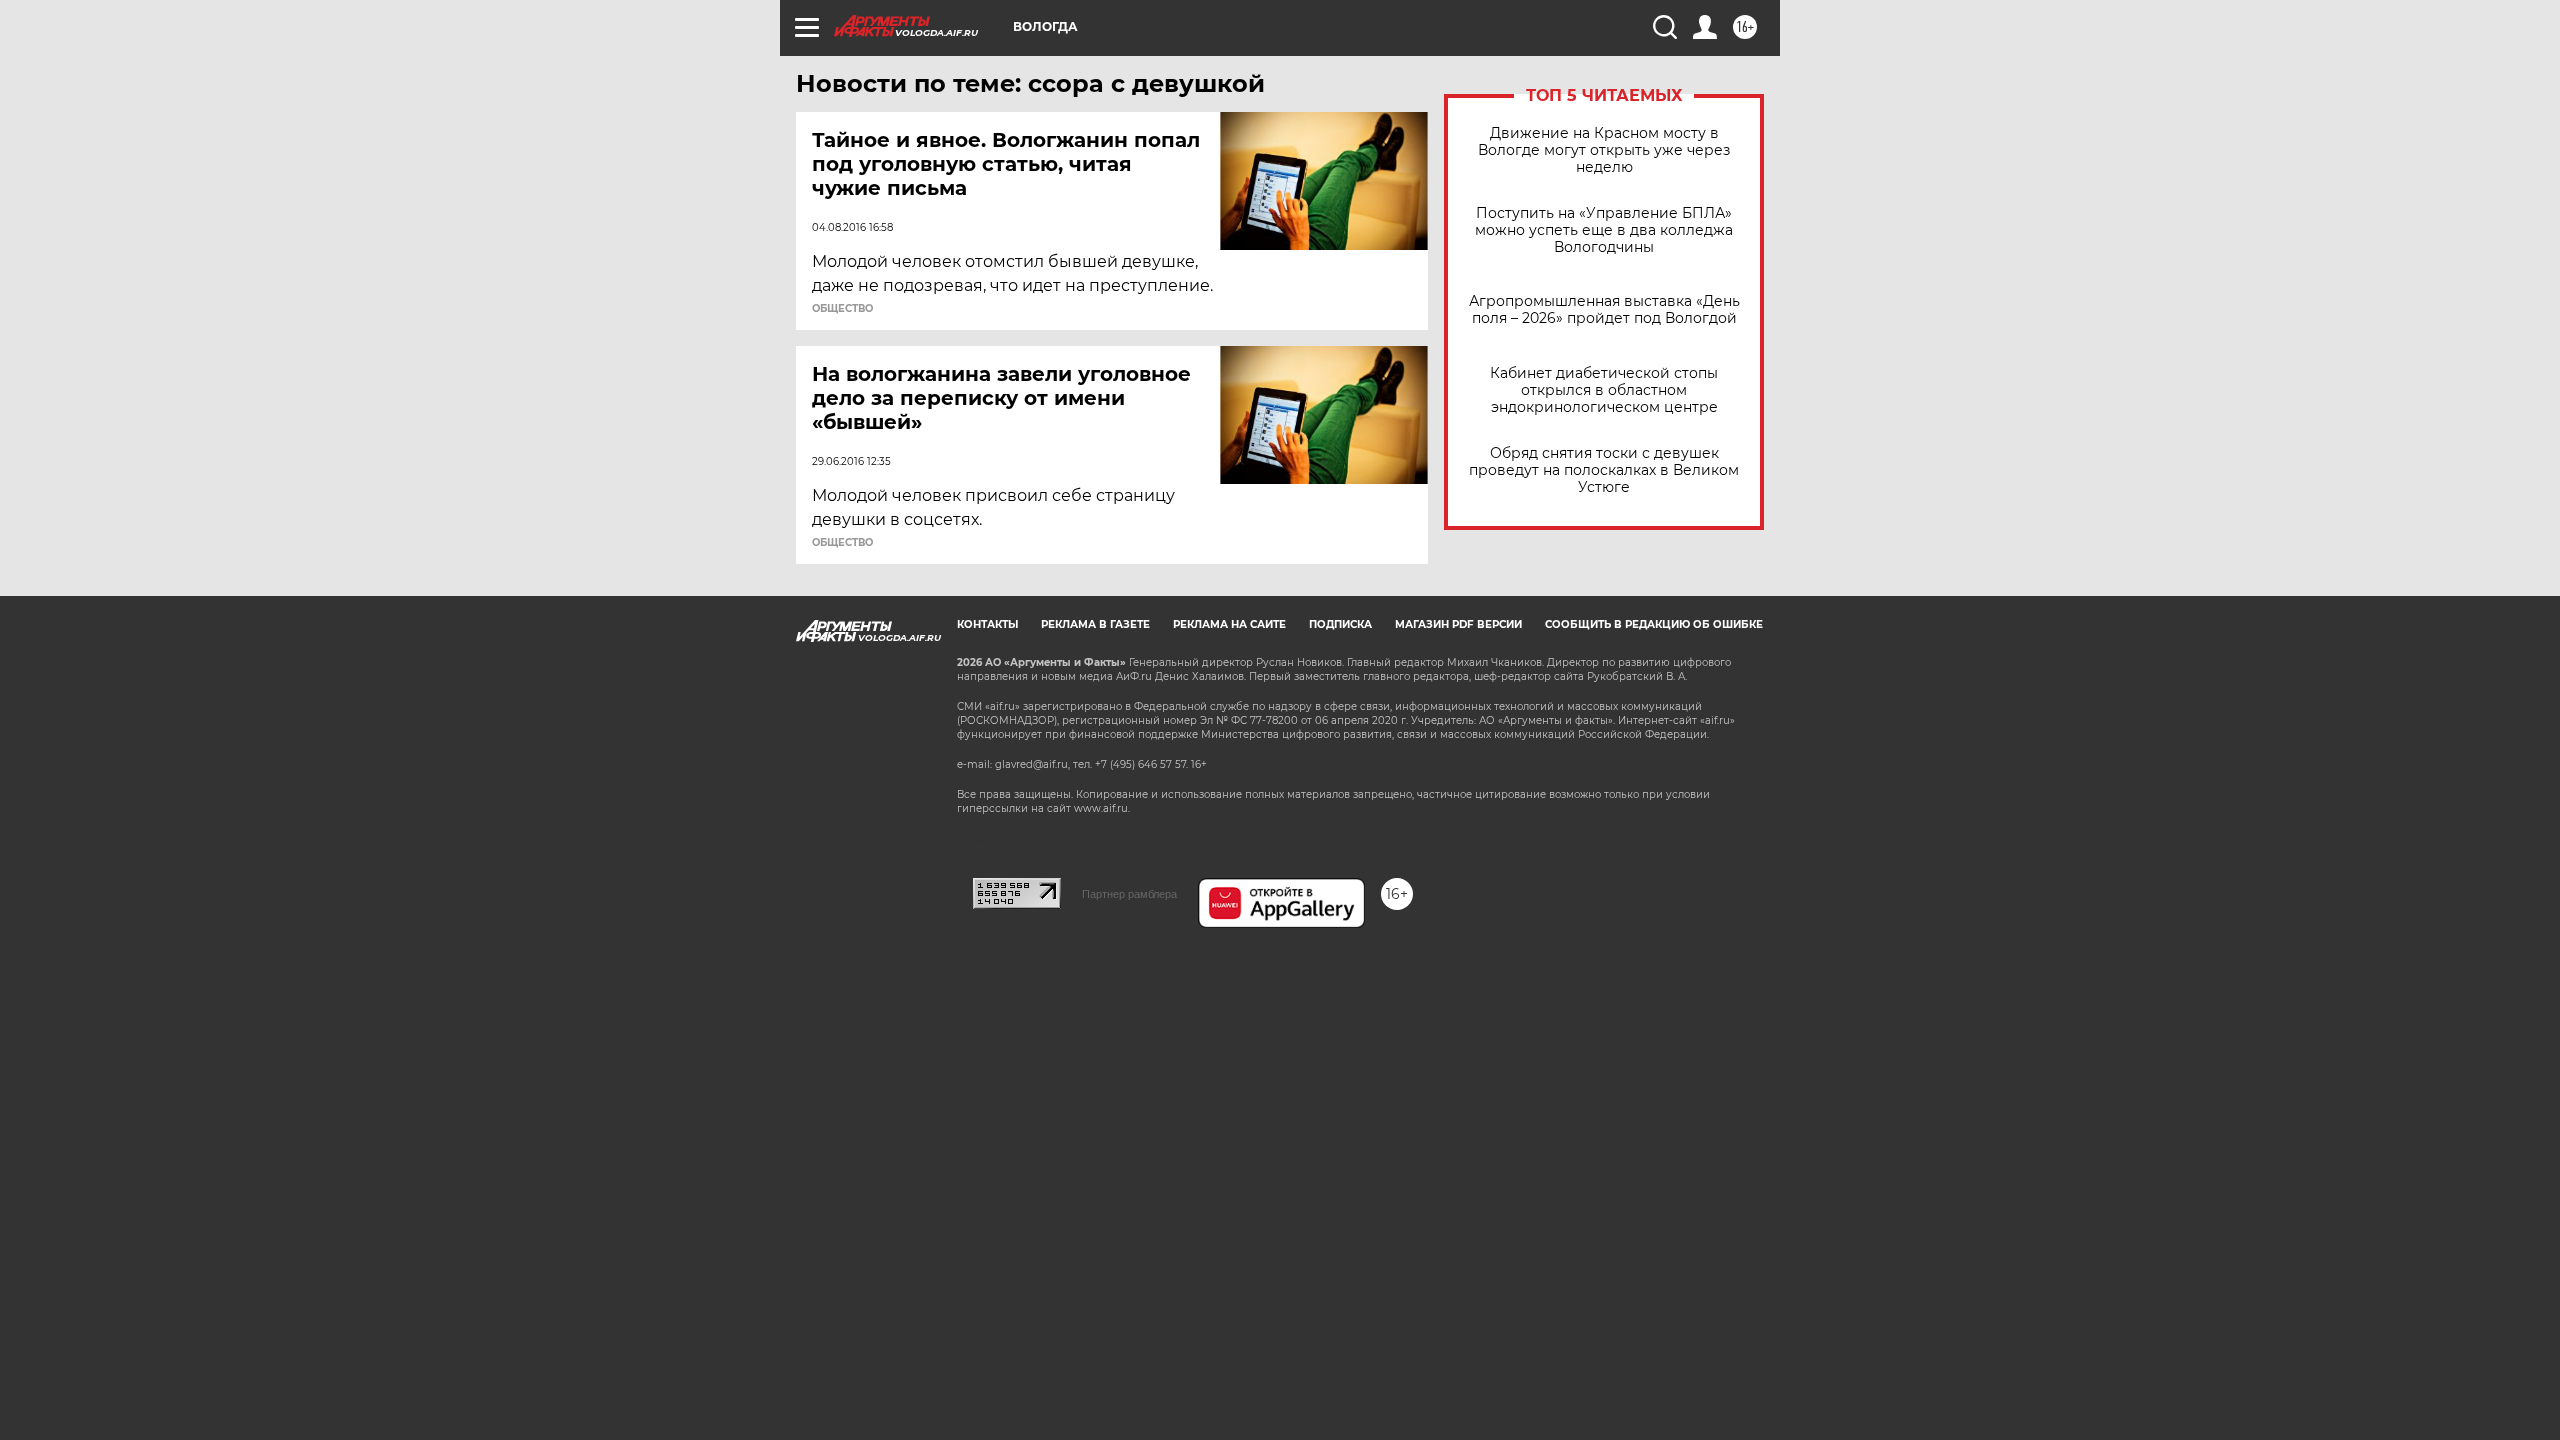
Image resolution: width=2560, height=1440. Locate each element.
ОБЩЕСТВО (842, 309)
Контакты (987, 624)
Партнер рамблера (1129, 894)
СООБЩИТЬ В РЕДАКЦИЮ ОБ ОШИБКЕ (1654, 624)
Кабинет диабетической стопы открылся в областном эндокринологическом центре (1604, 390)
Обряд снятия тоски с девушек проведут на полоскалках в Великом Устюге (1604, 470)
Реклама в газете (1095, 624)
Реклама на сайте (1229, 624)
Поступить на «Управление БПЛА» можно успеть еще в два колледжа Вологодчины (1604, 230)
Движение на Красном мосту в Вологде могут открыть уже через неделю (1604, 150)
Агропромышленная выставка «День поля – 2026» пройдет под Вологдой (1604, 310)
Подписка (1340, 624)
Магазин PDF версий (1458, 624)
